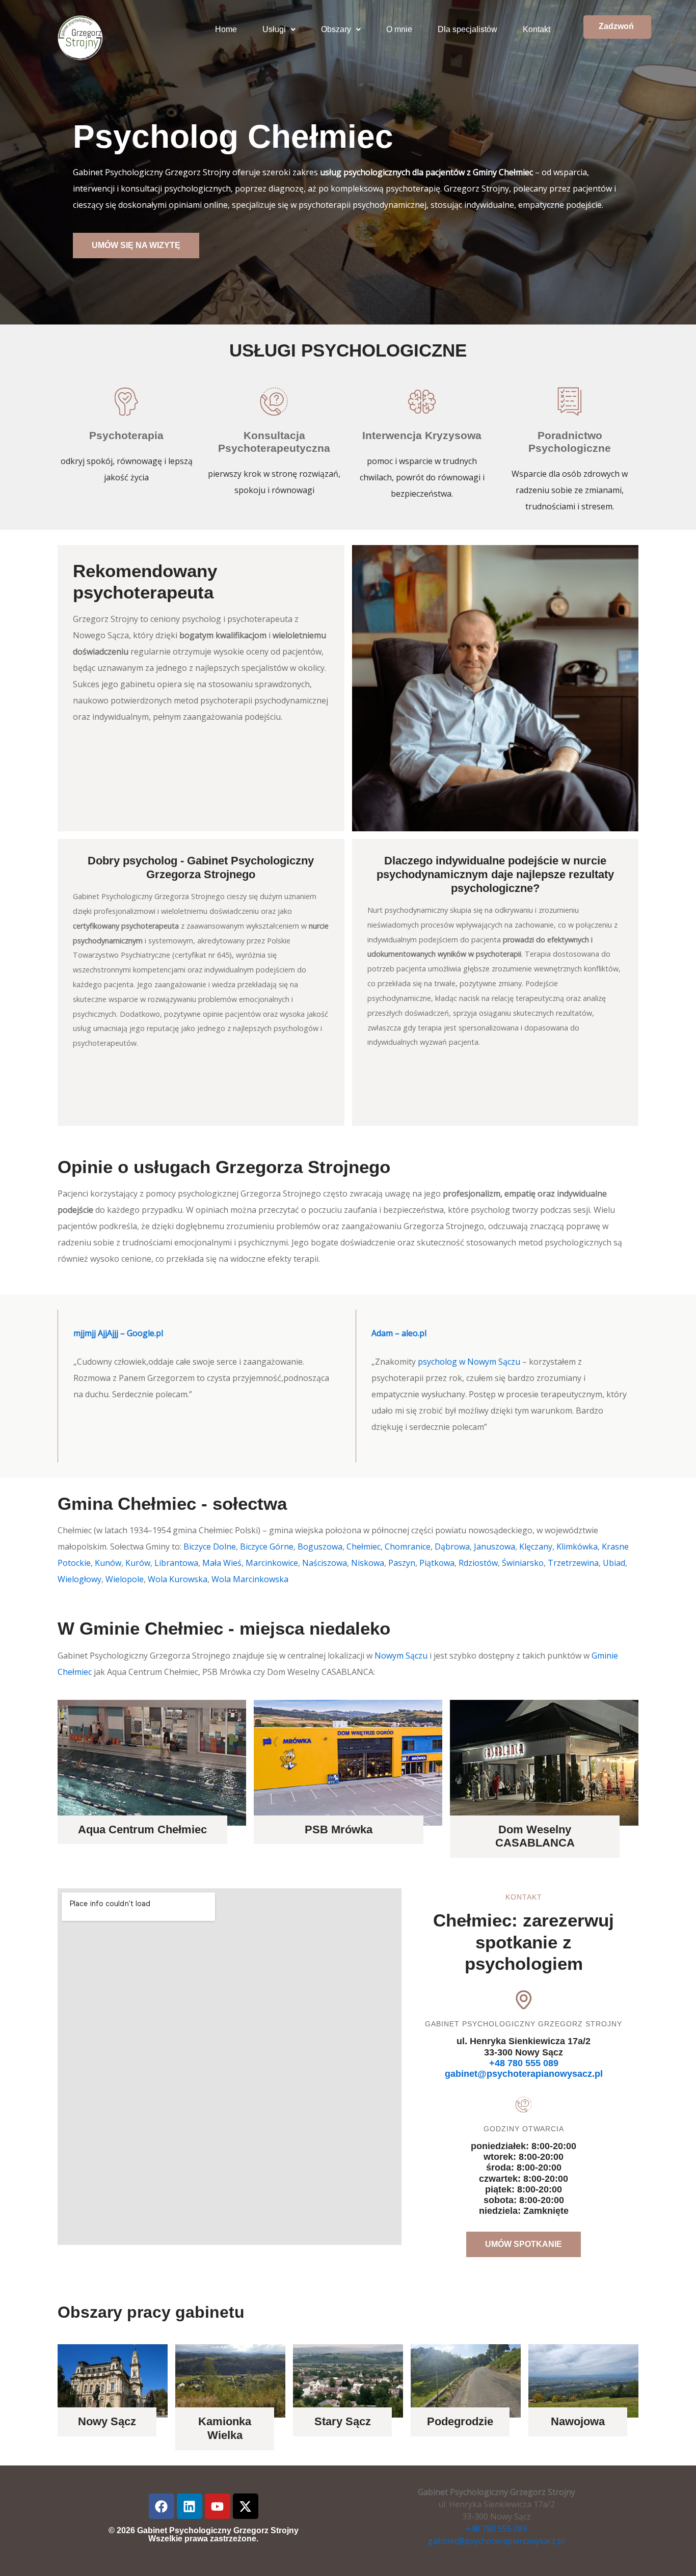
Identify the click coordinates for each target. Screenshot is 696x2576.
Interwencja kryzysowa (422, 435)
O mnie (399, 29)
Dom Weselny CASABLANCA (535, 1836)
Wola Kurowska (178, 1579)
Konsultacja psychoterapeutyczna (274, 442)
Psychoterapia (126, 435)
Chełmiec (364, 1547)
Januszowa (494, 1547)
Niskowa (368, 1563)
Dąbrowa (452, 1547)
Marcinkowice (272, 1563)
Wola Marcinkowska (250, 1579)
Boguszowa (320, 1547)
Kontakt (537, 29)
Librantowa (176, 1563)
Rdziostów (478, 1563)
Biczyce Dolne (210, 1547)
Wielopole (125, 1579)
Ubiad (614, 1563)
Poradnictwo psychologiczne (570, 442)
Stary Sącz (343, 2421)
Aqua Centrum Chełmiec (142, 1829)
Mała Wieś (222, 1563)
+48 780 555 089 (524, 2063)
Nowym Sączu (401, 1656)
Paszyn (402, 1563)
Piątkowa (437, 1563)
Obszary (336, 29)
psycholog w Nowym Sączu (469, 1362)
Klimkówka (577, 1547)
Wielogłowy (79, 1579)
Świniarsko (523, 1563)
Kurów (138, 1563)
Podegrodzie (460, 2421)
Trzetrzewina (573, 1563)
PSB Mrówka (339, 1829)
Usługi (274, 29)
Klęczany (536, 1547)
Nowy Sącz (107, 2421)
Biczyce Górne (267, 1547)
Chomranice (408, 1547)
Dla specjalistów (467, 29)
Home (226, 29)
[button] (279, 30)
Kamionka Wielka (225, 2428)
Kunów (108, 1563)
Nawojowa (578, 2421)
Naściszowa (325, 1563)
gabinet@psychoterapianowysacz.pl (524, 2074)
